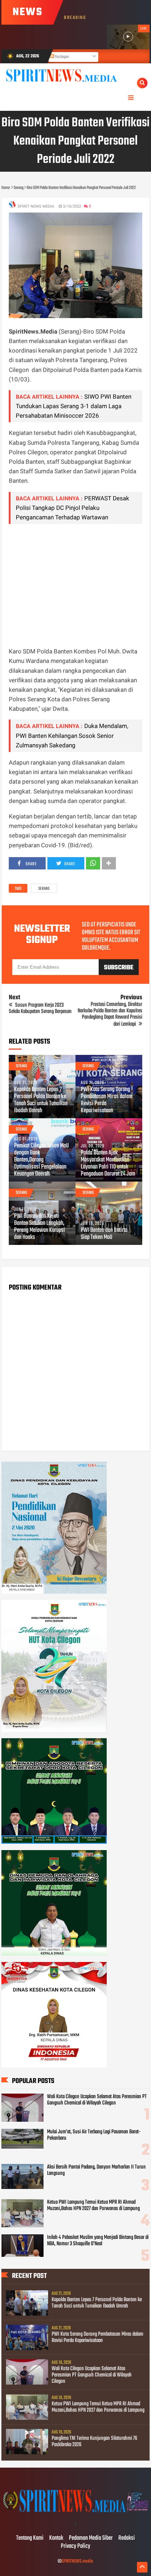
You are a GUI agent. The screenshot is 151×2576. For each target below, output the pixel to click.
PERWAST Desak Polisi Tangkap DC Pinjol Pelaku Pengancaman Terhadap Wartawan (73, 508)
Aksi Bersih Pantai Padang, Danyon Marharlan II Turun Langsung (96, 2170)
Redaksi (127, 2538)
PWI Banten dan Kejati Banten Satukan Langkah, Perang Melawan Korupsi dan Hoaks (40, 1227)
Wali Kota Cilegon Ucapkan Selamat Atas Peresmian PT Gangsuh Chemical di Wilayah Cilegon (97, 2100)
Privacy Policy (75, 2546)
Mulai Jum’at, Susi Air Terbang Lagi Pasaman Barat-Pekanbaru (94, 2135)
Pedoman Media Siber (91, 2538)
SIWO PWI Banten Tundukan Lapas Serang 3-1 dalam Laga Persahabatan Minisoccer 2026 (74, 406)
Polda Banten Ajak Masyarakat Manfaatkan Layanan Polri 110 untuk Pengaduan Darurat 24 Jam (108, 1164)
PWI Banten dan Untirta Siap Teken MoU (104, 1234)
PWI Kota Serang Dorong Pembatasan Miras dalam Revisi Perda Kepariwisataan (107, 1100)
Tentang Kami (30, 2538)
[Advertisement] (75, 585)
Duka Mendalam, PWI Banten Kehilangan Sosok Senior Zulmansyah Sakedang (72, 735)
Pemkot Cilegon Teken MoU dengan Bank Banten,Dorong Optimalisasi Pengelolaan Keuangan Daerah (41, 1160)
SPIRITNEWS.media (77, 2561)
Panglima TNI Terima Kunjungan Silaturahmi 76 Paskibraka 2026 (94, 2442)
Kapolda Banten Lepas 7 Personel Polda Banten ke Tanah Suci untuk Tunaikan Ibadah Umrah (41, 1100)
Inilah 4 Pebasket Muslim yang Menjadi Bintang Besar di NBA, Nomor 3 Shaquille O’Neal (98, 2241)
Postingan (61, 57)
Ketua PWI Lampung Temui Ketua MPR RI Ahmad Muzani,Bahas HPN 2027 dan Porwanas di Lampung (93, 2205)
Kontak (56, 2538)
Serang (44, 889)
